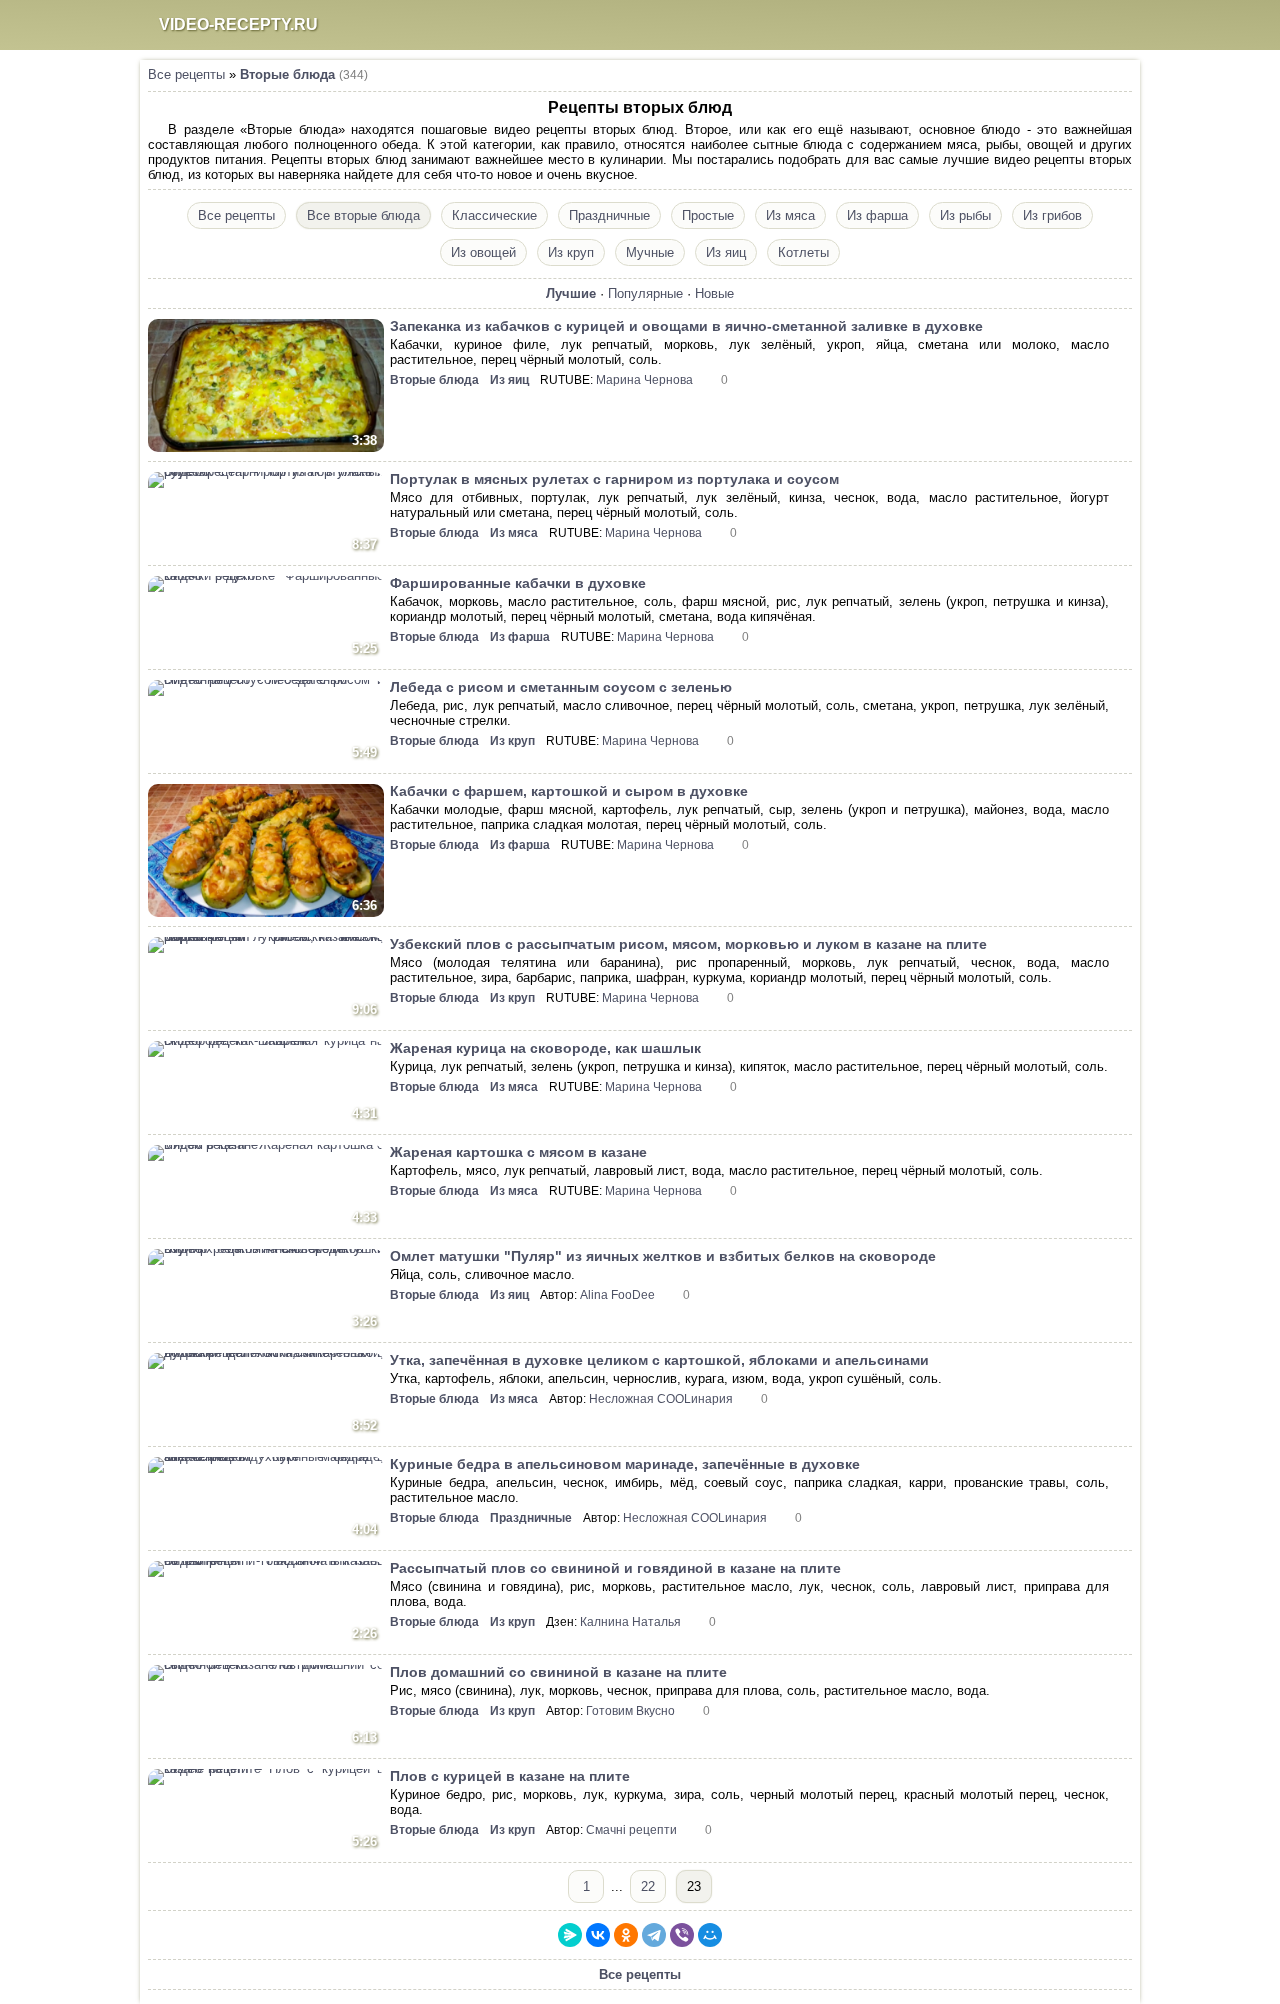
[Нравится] (1120, 327)
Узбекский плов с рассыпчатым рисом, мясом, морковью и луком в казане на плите (688, 944)
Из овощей (483, 252)
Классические (494, 215)
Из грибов (1052, 215)
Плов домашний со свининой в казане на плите (558, 1672)
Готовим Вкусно (630, 1711)
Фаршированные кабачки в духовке (518, 583)
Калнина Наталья (630, 1622)
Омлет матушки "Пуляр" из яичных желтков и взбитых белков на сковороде (663, 1256)
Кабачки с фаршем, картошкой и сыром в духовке (569, 791)
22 (648, 1886)
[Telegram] (654, 1935)
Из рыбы (965, 215)
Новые (714, 293)
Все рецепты (186, 74)
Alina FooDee (617, 1295)
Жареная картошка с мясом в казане (518, 1152)
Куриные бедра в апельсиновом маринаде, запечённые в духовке (625, 1464)
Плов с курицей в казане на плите (510, 1776)
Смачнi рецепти (631, 1830)
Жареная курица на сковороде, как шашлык (545, 1048)
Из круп (571, 252)
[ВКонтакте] (598, 1935)
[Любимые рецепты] (1032, 25)
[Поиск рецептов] (1071, 25)
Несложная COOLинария (661, 1399)
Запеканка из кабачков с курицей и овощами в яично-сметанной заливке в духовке (686, 326)
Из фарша (877, 215)
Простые (708, 215)
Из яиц (726, 252)
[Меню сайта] (1110, 25)
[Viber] (682, 1935)
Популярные (645, 293)
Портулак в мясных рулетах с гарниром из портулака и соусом (614, 479)
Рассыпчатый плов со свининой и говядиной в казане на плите (615, 1568)
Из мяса (790, 215)
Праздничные (609, 215)
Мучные (650, 252)
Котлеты (803, 252)
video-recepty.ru (238, 24)
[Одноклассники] (626, 1935)
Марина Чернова (644, 380)
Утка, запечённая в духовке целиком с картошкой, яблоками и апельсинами (659, 1360)
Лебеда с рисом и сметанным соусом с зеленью (561, 687)
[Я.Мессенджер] (570, 1935)
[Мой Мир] (710, 1935)
